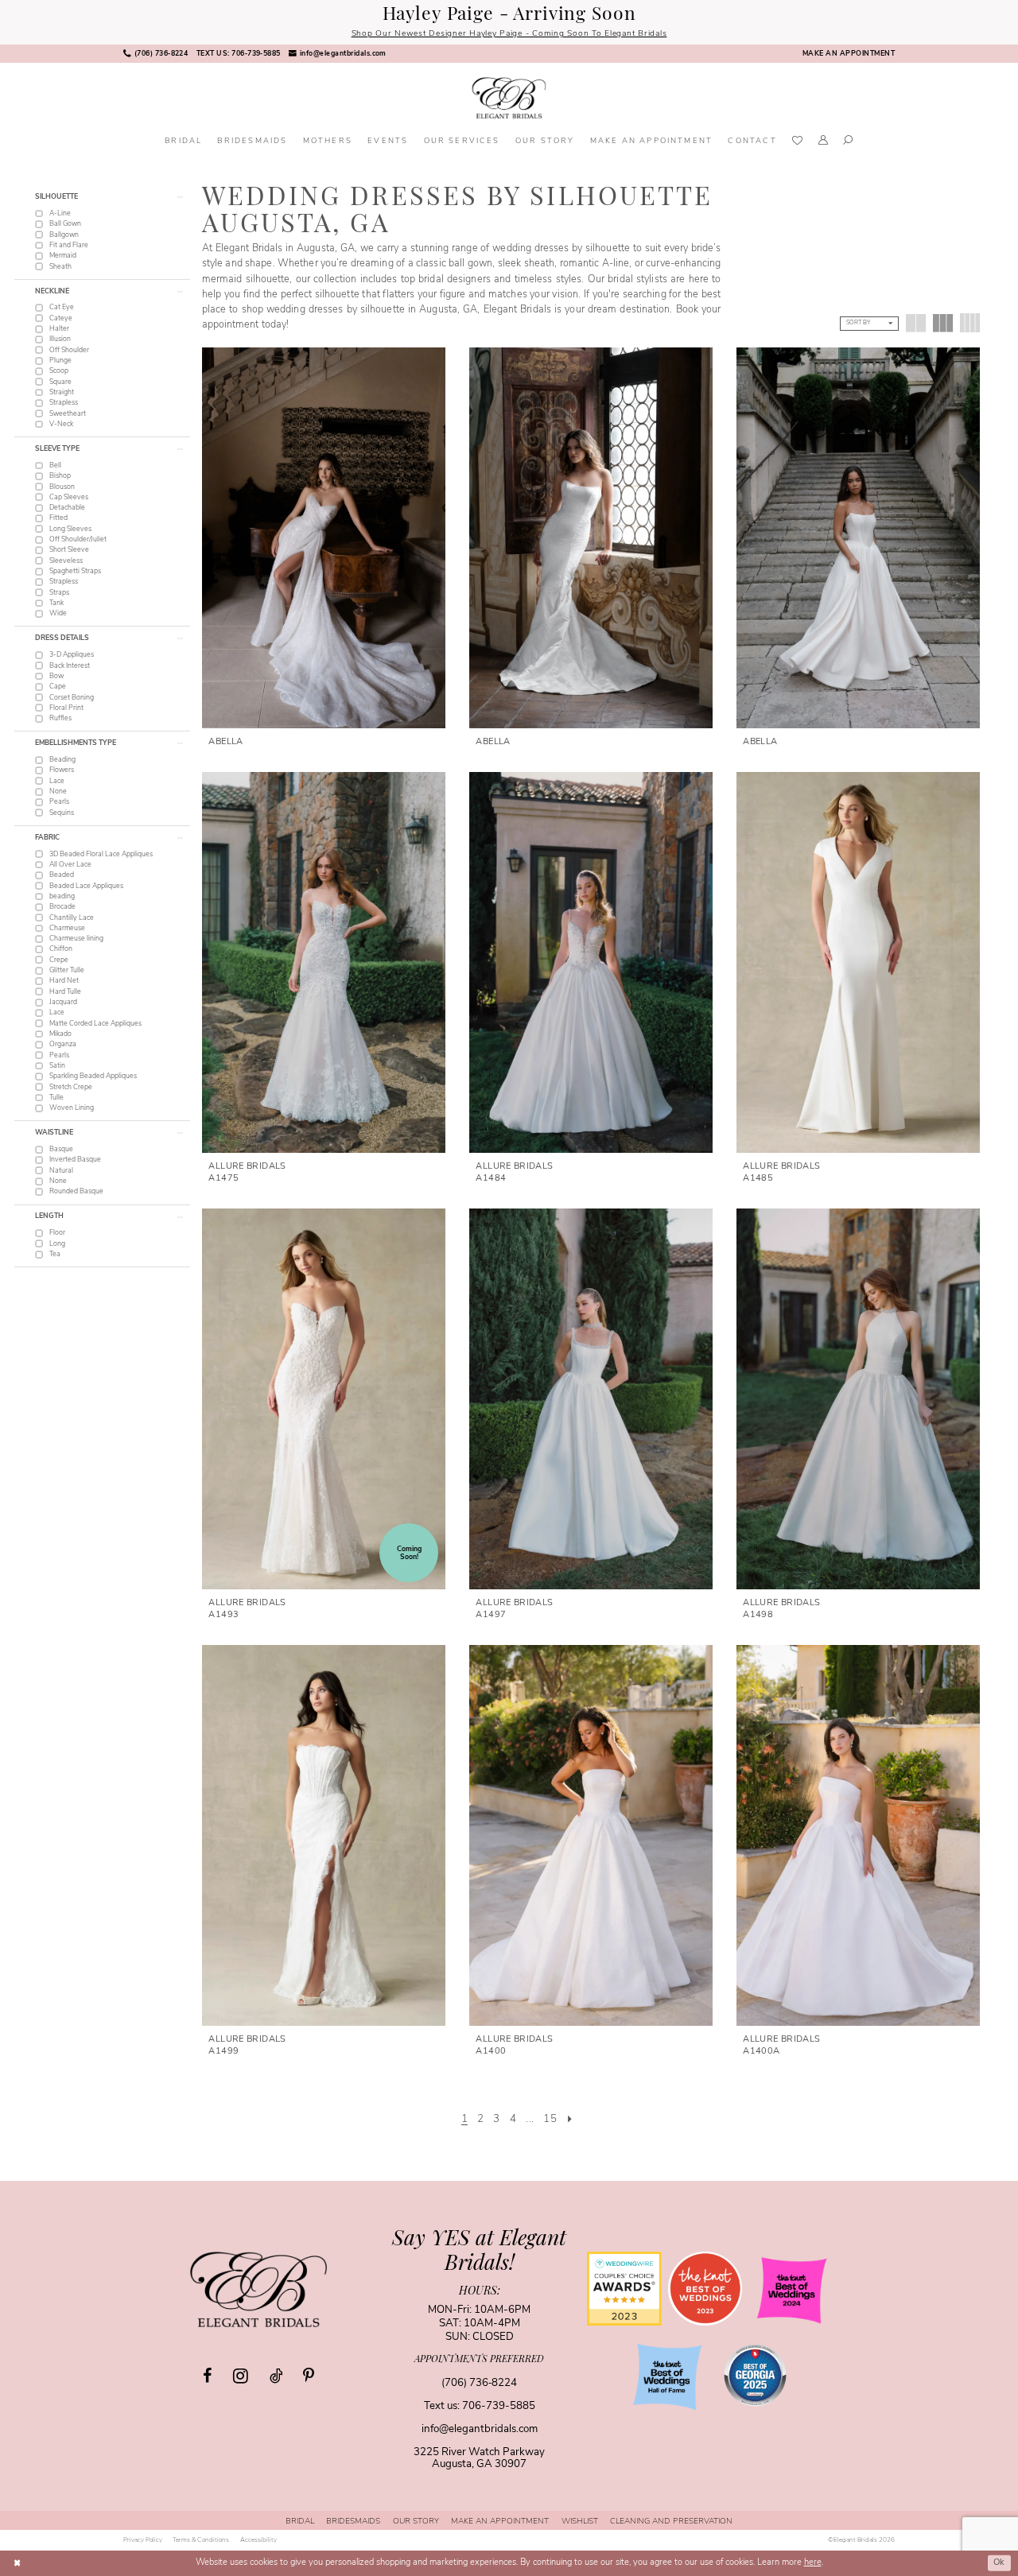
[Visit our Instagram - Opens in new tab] (241, 2376)
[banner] (509, 98)
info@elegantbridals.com (480, 2429)
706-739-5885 (499, 2406)
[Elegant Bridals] (258, 2289)
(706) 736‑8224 (479, 2383)
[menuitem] (156, 54)
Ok (999, 2563)
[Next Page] (570, 2120)
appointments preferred (479, 2360)
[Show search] (849, 142)
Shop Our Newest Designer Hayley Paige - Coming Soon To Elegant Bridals (509, 34)
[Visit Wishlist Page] (797, 142)
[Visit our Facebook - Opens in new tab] (207, 2376)
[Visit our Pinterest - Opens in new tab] (309, 2376)
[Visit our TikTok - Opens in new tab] (276, 2376)
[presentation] (324, 538)
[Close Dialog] (17, 2563)
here (813, 2563)
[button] (823, 142)
